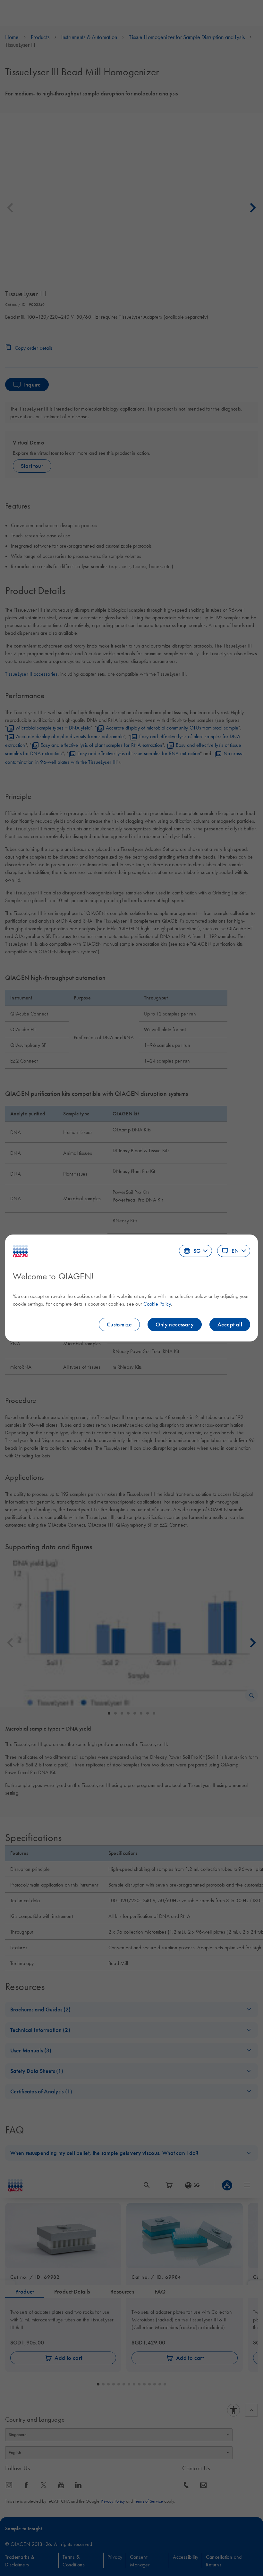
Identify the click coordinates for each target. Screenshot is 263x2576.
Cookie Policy (157, 1304)
